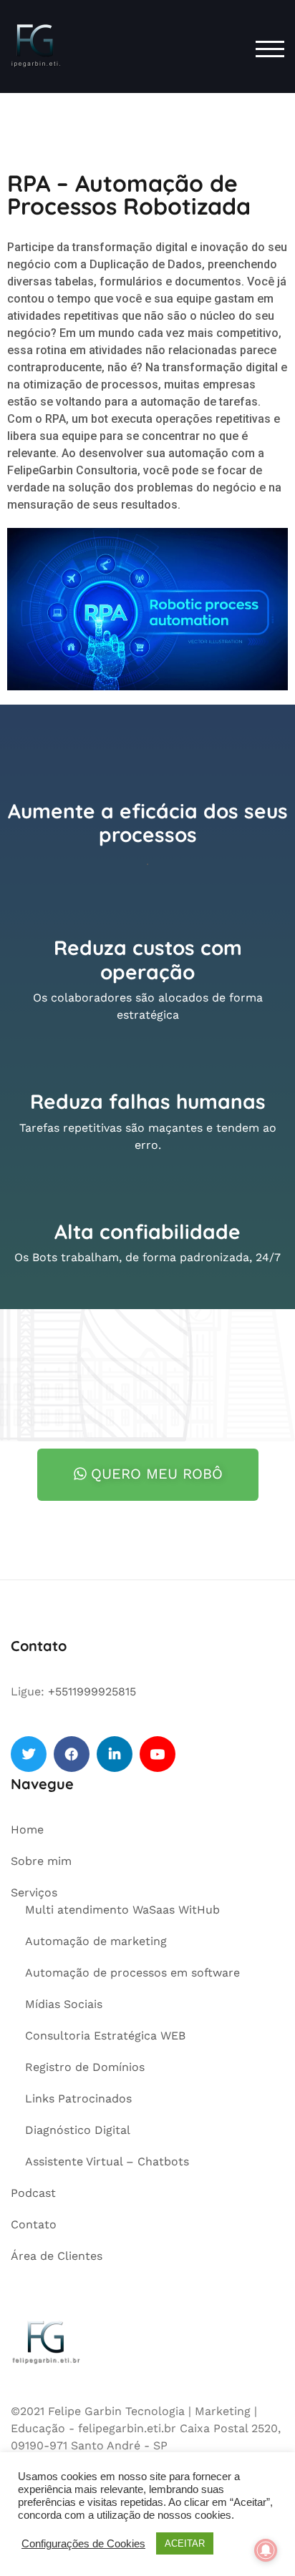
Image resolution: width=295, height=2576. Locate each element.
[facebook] (72, 1754)
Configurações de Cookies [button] (83, 2544)
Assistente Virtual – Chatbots (107, 2161)
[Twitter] (29, 1754)
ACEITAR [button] (185, 2543)
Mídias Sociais (64, 2004)
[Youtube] (158, 1754)
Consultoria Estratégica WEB (105, 2036)
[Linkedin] (115, 1754)
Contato (34, 2224)
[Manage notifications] (266, 2550)
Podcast (33, 2193)
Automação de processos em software (132, 1973)
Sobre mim (41, 1861)
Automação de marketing (96, 1941)
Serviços (34, 1892)
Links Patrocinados (78, 2098)
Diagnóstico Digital (78, 2130)
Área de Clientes (57, 2256)
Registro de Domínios (85, 2067)
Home (27, 1830)
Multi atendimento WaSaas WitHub (122, 1910)
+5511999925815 (92, 1691)
